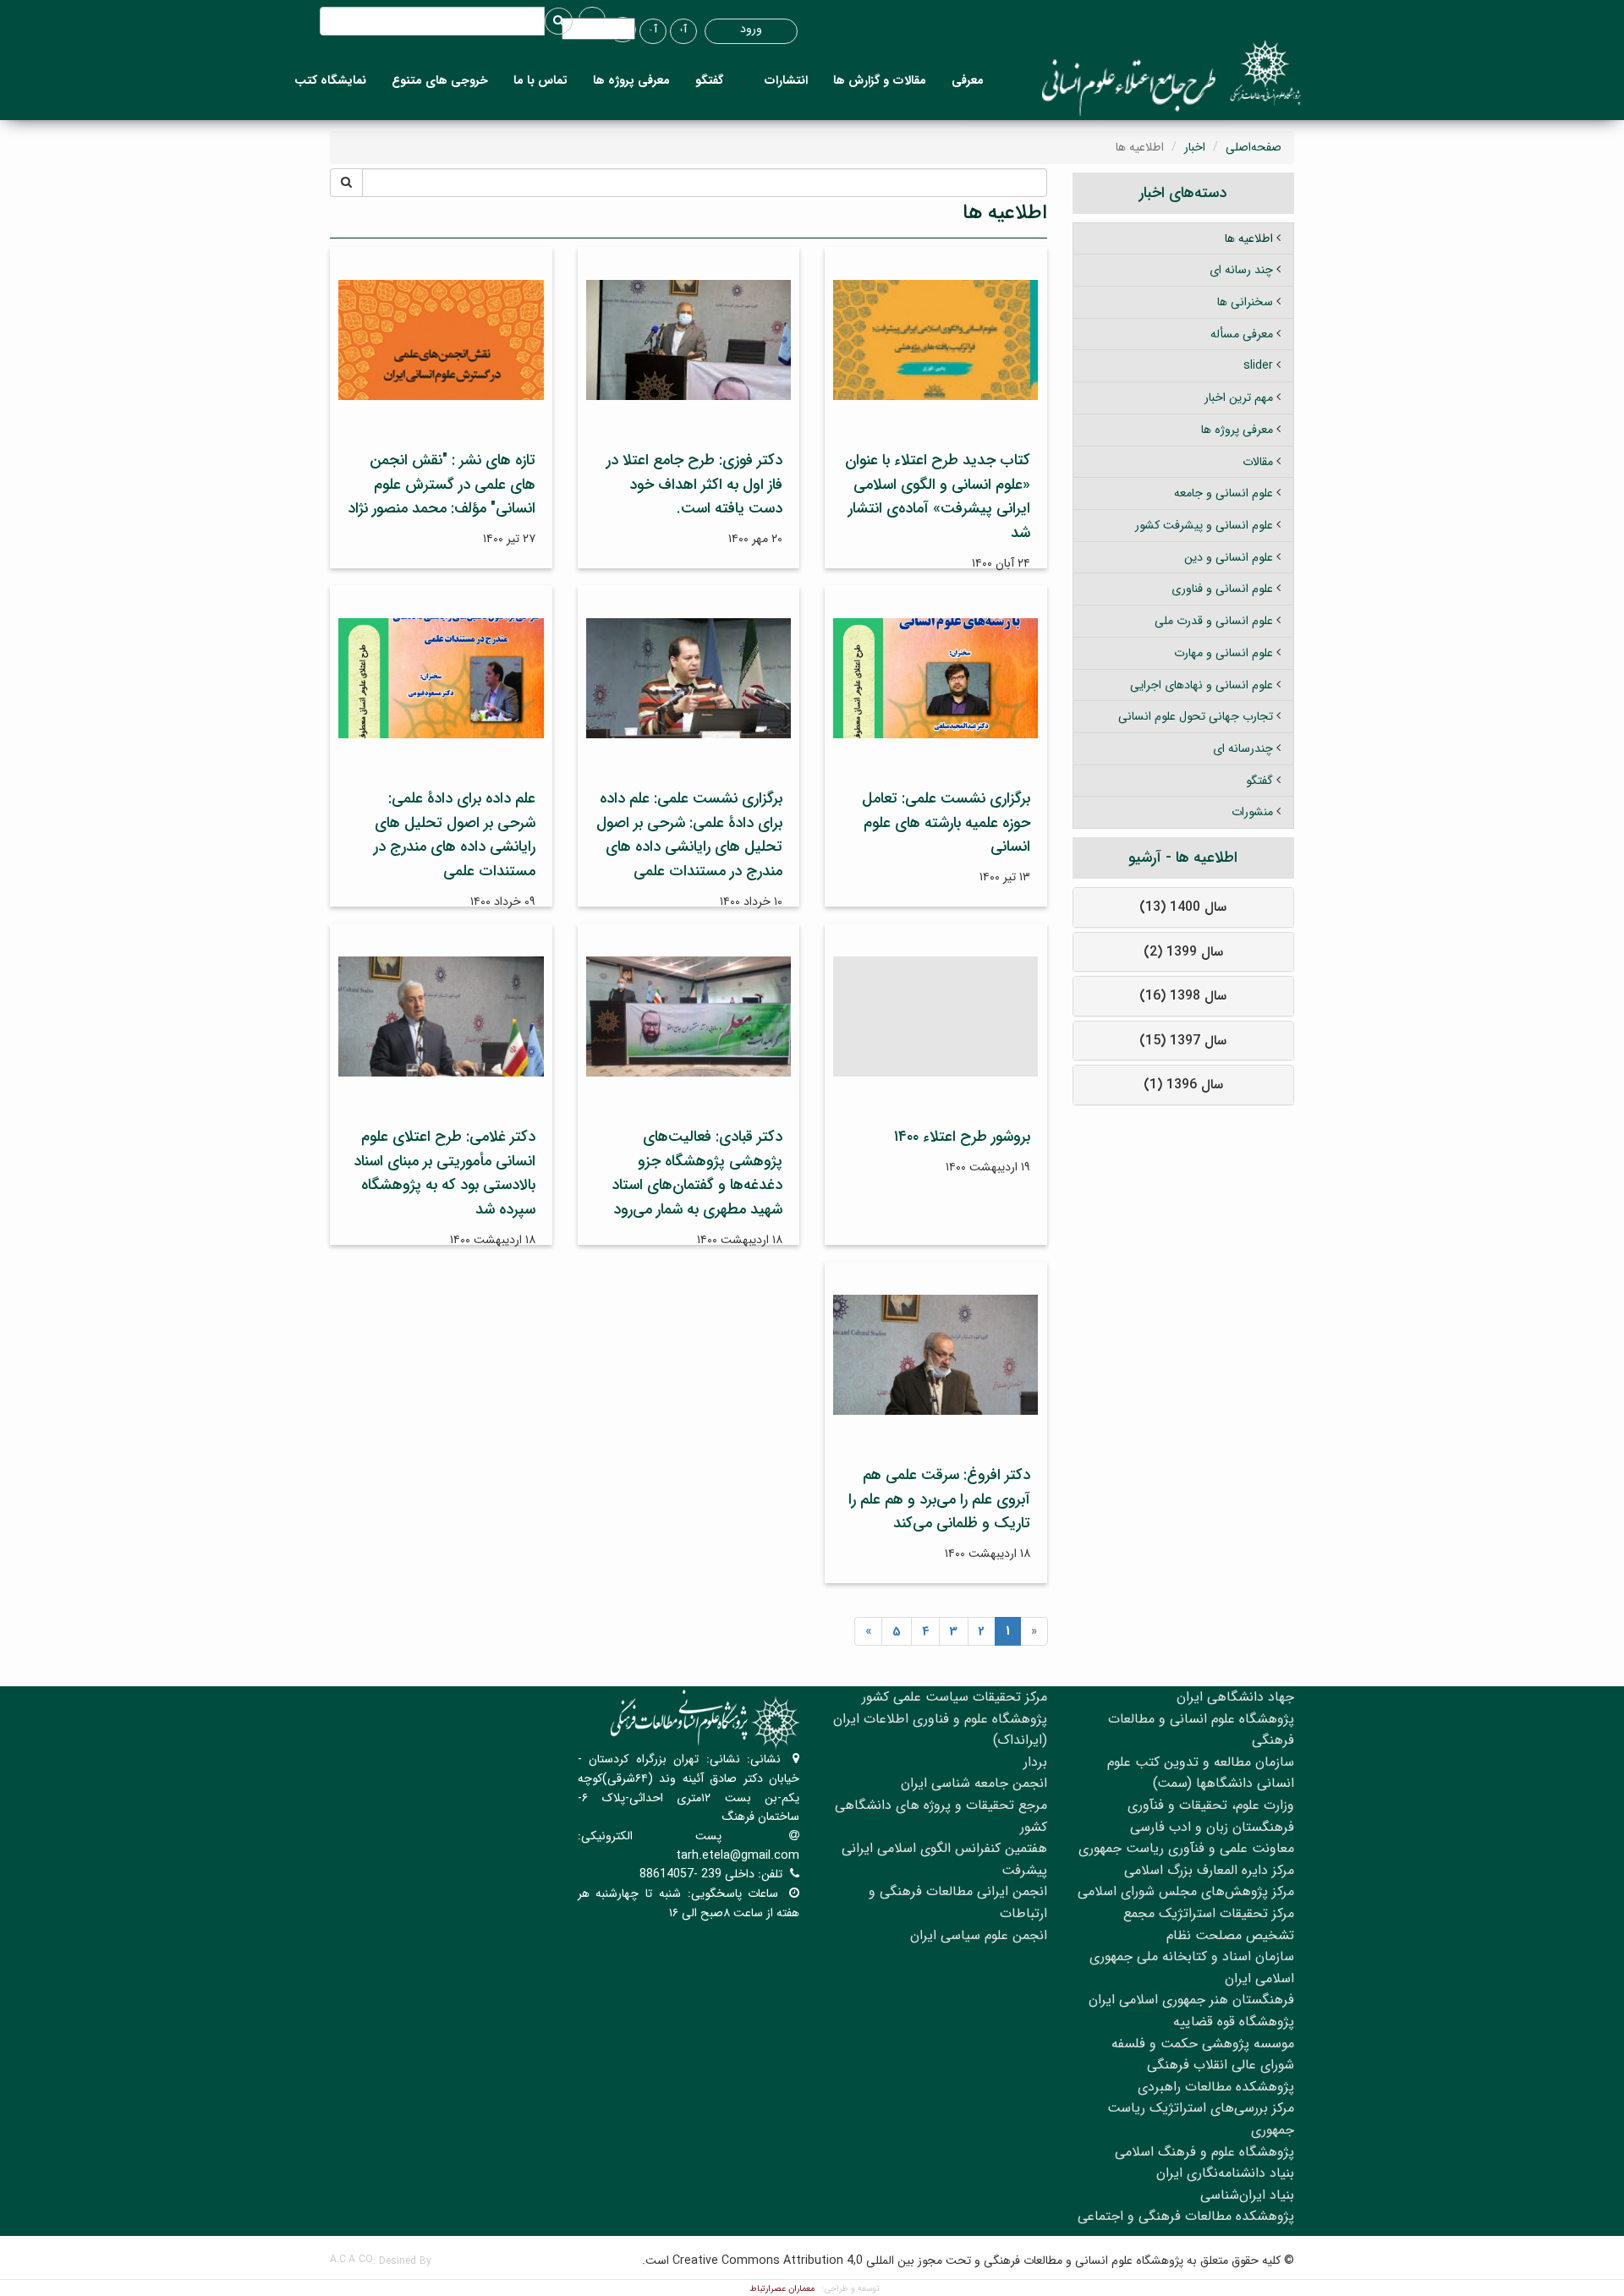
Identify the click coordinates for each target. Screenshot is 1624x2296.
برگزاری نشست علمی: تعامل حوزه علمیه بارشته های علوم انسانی (946, 823)
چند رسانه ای (1241, 270)
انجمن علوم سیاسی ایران (979, 1935)
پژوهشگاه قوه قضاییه (1234, 2022)
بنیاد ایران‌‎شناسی (1247, 2195)
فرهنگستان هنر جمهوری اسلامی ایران (1191, 2000)
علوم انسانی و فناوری (1222, 589)
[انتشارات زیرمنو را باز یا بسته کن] (743, 81)
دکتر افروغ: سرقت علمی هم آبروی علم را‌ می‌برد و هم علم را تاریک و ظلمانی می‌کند (939, 1499)
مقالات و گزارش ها (880, 80)
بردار (1035, 1762)
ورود (751, 29)
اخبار (1195, 147)
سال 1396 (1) (1183, 1085)
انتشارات (786, 80)
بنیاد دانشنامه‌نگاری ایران (1225, 2173)
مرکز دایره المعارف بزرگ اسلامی (1209, 1870)
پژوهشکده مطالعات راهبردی (1216, 2087)
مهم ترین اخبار (1239, 397)
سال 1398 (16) (1183, 996)
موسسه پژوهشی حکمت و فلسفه (1203, 2044)
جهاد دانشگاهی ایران (1235, 1697)
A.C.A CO (351, 2259)
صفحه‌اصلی (1254, 147)
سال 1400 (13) (1183, 907)
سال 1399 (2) (1183, 952)
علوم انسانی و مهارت (1223, 653)
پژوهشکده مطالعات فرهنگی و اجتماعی (1186, 2216)
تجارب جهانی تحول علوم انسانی (1196, 716)
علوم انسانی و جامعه (1223, 493)
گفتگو (709, 80)
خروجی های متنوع (440, 80)
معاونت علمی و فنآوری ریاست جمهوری (1186, 1848)
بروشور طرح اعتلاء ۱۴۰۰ (962, 1137)
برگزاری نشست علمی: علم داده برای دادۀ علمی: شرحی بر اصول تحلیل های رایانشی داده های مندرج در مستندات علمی (689, 835)
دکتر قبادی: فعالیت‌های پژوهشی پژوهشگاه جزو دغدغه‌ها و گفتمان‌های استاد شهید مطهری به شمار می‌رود (697, 1173)
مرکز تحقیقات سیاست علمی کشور (955, 1697)
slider (1258, 365)
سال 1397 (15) (1183, 1041)
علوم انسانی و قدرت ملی (1214, 621)
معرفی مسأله (1242, 334)
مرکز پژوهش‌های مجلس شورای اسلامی (1186, 1891)
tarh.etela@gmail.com (738, 1855)
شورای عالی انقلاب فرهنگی (1221, 2065)
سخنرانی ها (1245, 302)
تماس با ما (540, 80)
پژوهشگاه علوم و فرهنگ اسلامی (1204, 2152)
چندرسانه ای (1243, 748)
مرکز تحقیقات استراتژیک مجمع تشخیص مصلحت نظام (1209, 1924)
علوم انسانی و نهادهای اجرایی (1202, 685)
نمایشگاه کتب (330, 80)
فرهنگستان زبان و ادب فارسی (1212, 1827)
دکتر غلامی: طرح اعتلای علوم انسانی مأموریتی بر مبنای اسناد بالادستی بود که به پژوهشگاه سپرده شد (444, 1173)
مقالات (1258, 462)
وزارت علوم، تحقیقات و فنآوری (1211, 1805)
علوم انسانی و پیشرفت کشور (1204, 525)
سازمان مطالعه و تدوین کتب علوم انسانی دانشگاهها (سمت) (1201, 1773)
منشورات (1252, 812)
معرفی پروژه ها (631, 80)
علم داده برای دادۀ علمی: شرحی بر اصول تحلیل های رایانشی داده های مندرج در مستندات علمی (455, 835)
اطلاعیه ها (1249, 238)
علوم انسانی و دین (1229, 557)
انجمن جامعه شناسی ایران (974, 1783)
